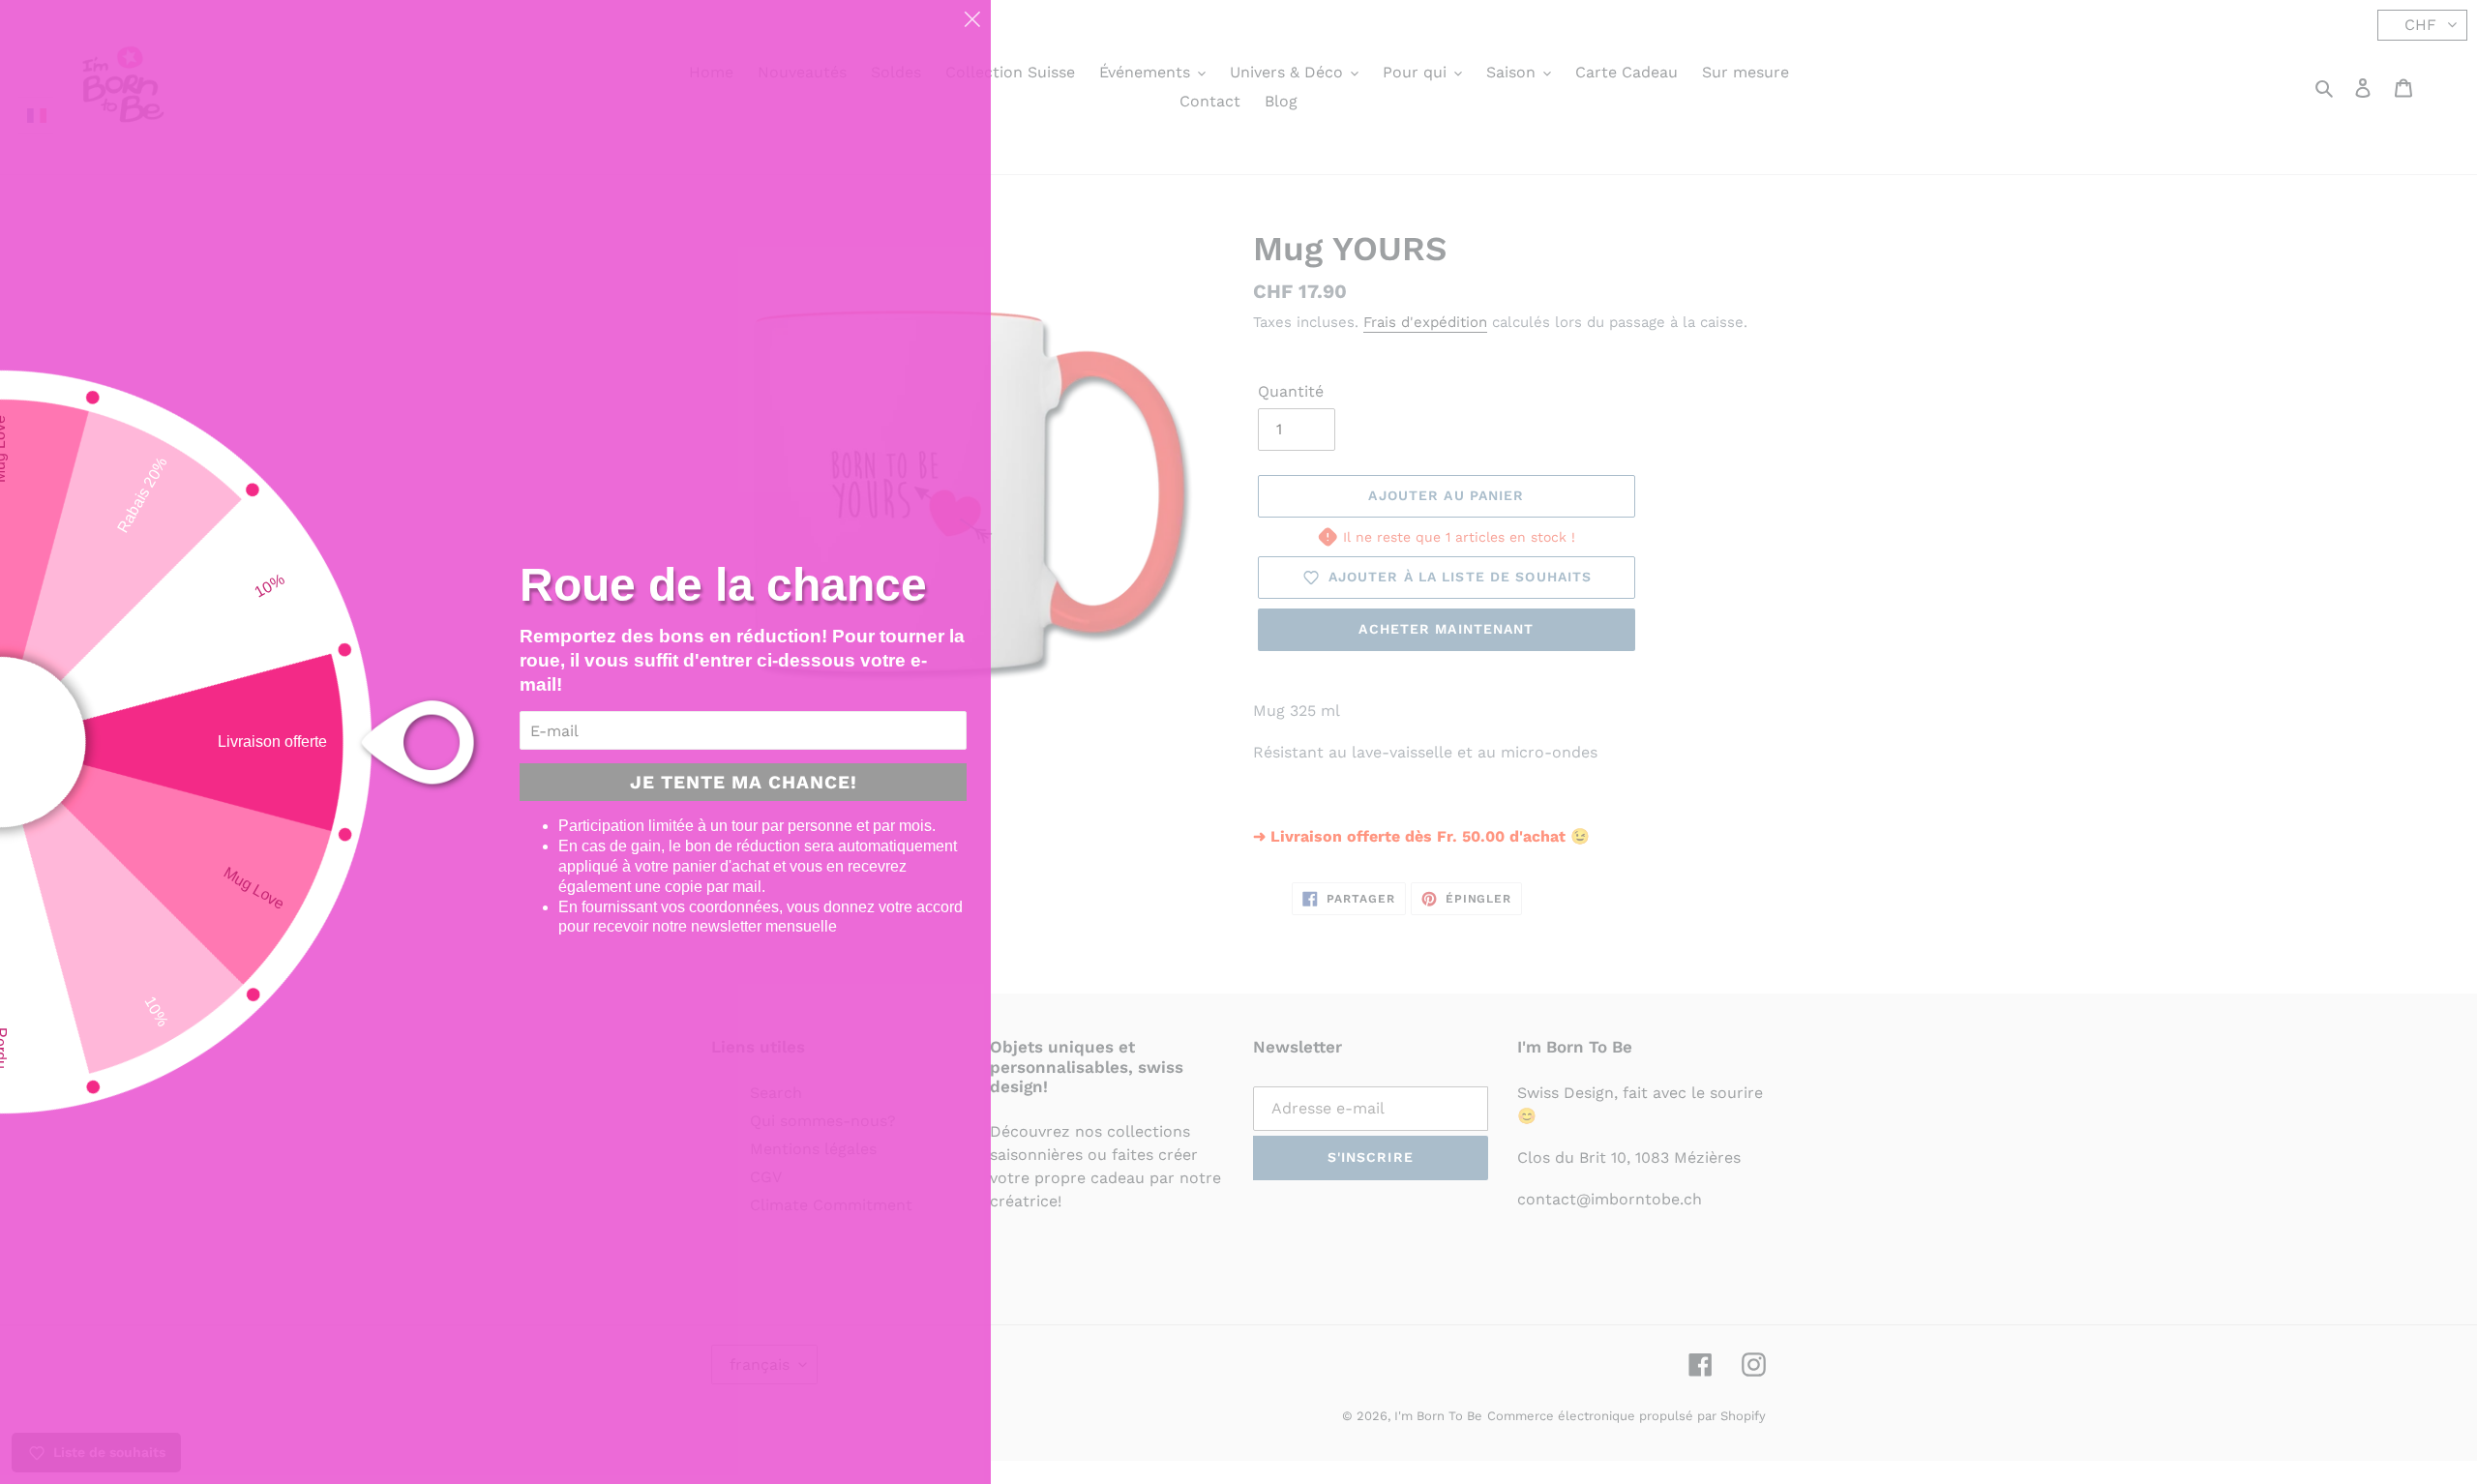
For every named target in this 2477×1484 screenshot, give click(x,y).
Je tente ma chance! (744, 782)
